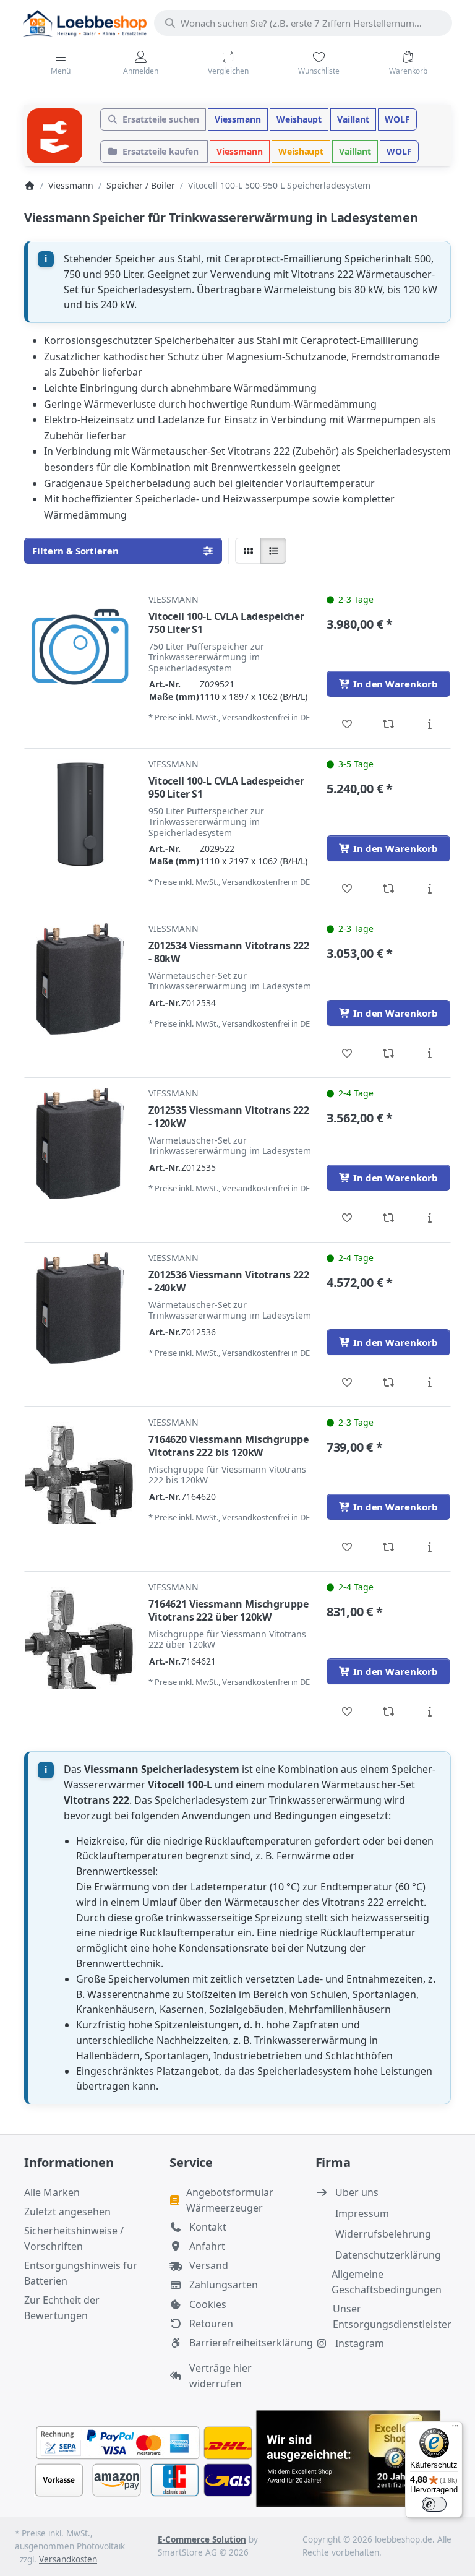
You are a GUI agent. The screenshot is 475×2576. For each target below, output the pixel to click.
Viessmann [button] (238, 119)
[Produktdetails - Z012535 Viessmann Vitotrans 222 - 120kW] (430, 1218)
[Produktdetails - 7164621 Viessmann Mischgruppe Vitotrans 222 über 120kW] (430, 1712)
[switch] (434, 2504)
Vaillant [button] (353, 119)
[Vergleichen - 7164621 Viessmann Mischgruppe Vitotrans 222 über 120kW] (389, 1712)
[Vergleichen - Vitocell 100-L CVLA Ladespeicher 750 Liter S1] (389, 724)
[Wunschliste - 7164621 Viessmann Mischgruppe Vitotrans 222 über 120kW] (347, 1712)
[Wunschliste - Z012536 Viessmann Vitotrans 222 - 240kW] (347, 1382)
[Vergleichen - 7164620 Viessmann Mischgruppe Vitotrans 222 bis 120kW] (389, 1547)
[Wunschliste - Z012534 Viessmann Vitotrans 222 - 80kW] (347, 1053)
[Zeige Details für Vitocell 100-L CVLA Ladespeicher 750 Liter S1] (80, 650)
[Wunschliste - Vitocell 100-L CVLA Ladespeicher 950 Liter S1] (347, 889)
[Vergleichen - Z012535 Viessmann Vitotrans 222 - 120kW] (389, 1218)
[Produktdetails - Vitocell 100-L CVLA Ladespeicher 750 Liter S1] (430, 724)
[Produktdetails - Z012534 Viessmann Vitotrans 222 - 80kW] (430, 1053)
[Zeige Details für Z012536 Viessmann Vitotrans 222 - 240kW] (80, 1308)
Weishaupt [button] (299, 119)
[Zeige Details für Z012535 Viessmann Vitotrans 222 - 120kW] (80, 1144)
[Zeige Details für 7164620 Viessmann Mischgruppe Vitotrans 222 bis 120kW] (80, 1473)
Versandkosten (68, 2559)
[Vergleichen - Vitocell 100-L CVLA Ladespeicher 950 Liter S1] (389, 889)
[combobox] (303, 23)
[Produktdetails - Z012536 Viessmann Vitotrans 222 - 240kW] (430, 1382)
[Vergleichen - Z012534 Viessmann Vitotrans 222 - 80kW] (389, 1053)
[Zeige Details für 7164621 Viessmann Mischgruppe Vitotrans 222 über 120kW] (80, 1637)
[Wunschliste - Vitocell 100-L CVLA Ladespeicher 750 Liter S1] (347, 724)
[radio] (248, 551)
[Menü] (455, 2429)
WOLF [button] (397, 119)
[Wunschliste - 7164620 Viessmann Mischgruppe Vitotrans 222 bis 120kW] (347, 1547)
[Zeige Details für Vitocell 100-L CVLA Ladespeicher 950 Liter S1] (80, 814)
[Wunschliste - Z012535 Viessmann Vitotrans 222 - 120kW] (347, 1218)
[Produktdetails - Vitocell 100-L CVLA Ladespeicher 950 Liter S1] (430, 889)
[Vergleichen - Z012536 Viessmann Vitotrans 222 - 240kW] (389, 1382)
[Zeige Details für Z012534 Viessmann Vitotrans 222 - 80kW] (80, 979)
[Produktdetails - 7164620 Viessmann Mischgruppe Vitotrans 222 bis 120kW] (430, 1547)
